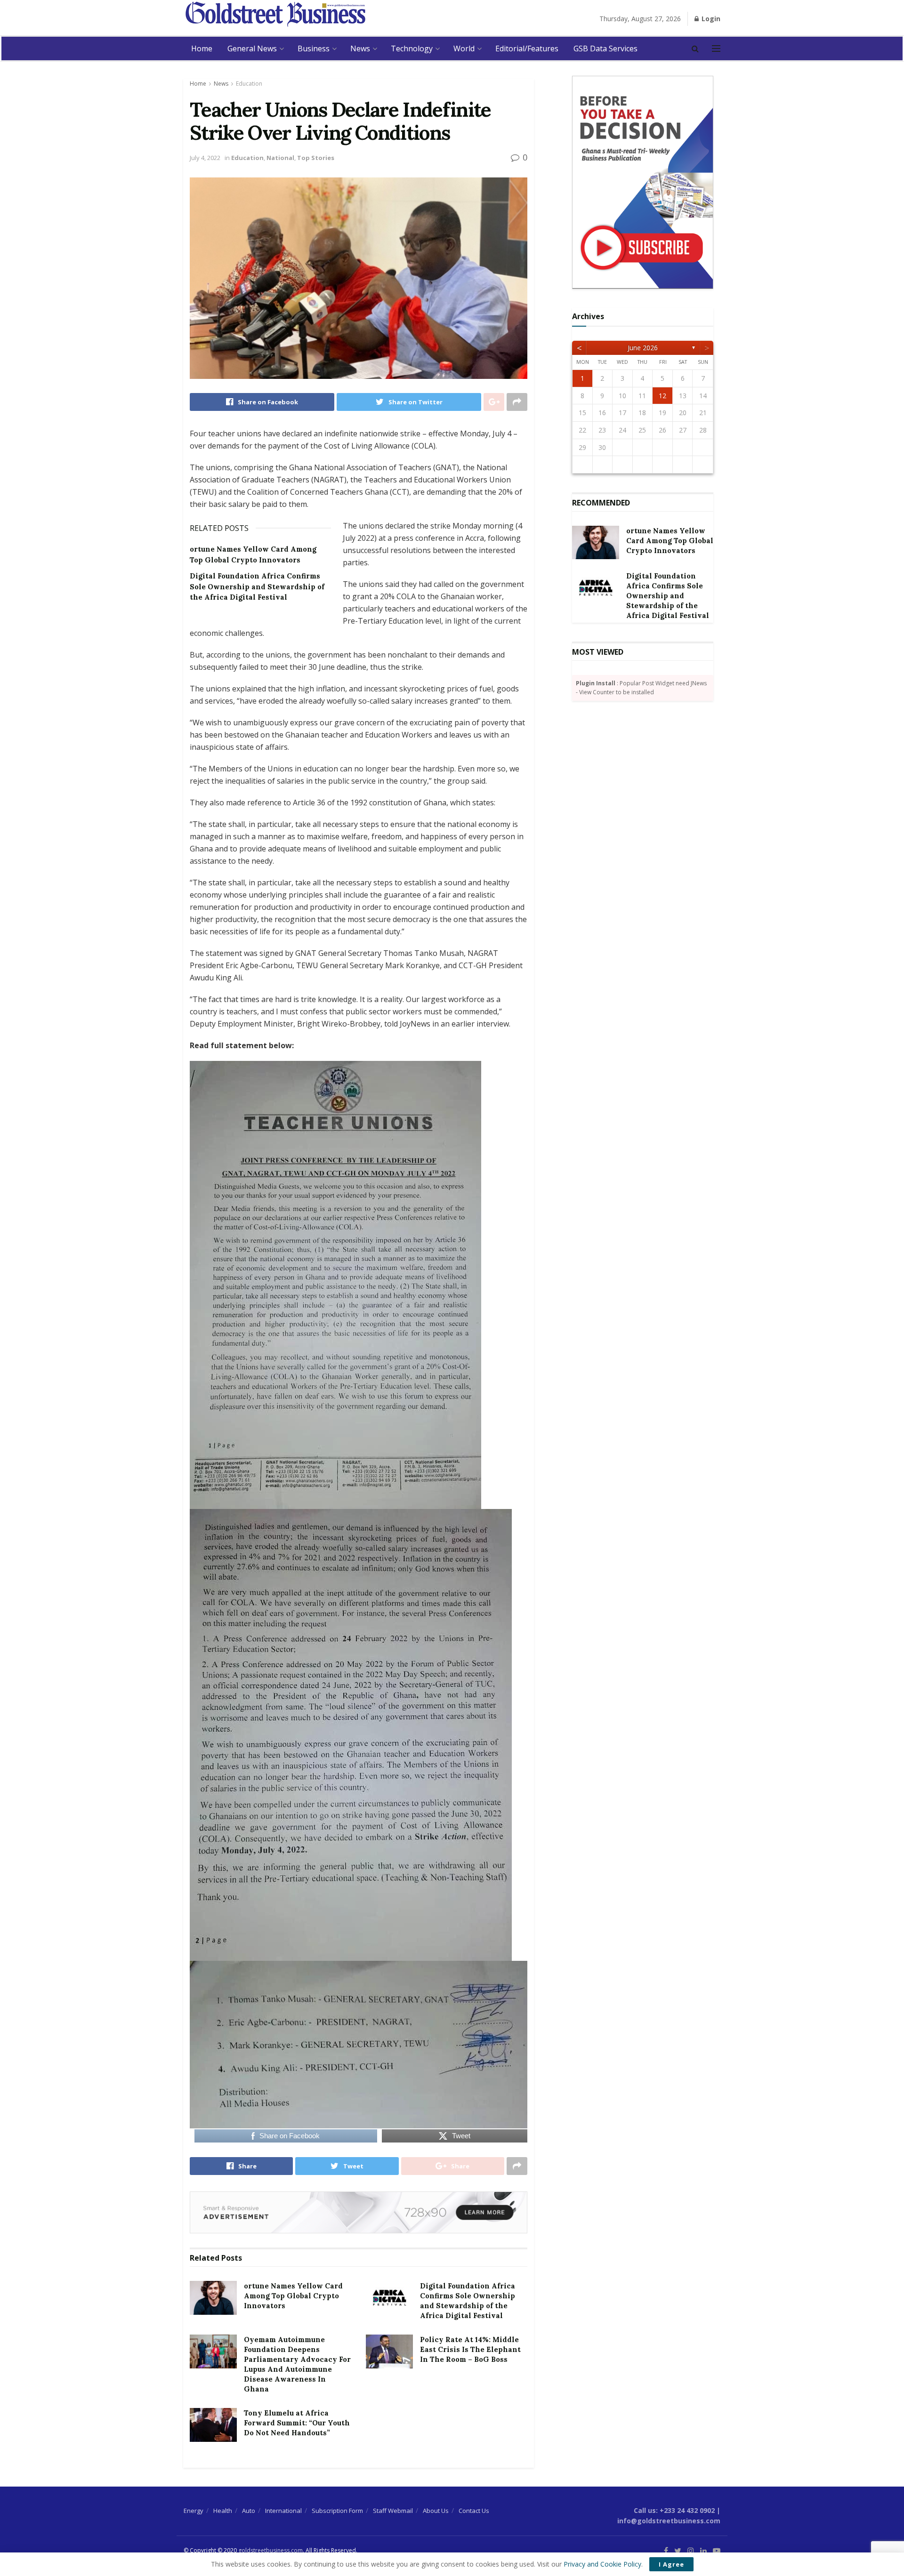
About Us (436, 2511)
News (360, 48)
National (280, 158)
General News (252, 48)
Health (223, 2511)
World (464, 48)
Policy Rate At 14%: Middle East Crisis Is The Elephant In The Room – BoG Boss (470, 2349)
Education (249, 84)
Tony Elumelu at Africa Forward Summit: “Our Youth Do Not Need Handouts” (297, 2423)
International (283, 2511)
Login (710, 19)
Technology (412, 48)
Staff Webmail (393, 2511)
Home (202, 48)
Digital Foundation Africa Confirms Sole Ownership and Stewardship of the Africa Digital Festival (257, 586)
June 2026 (643, 348)
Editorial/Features (527, 48)
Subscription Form (337, 2511)
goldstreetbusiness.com (270, 2550)
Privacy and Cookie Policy (602, 2564)
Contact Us (474, 2511)
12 (662, 396)
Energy (194, 2511)
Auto (249, 2511)
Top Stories (316, 158)
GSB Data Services (605, 48)
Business (314, 48)
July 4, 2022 (205, 158)
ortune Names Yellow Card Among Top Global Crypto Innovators (293, 2296)
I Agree (671, 2564)
